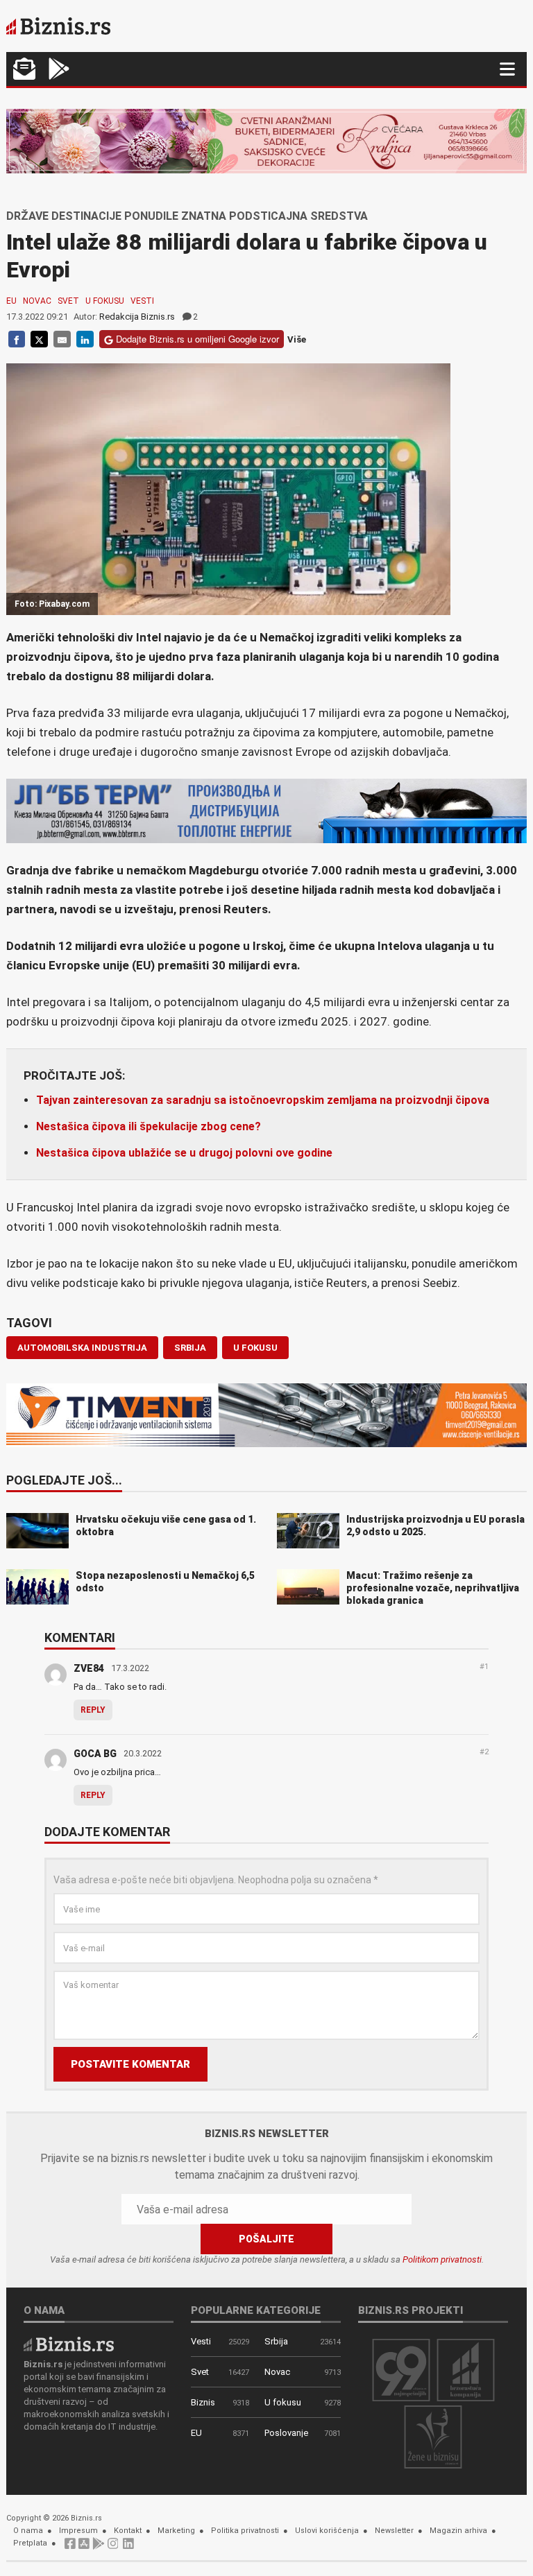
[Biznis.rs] (69, 2343)
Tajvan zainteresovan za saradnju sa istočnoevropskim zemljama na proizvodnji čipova (263, 1100)
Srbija (276, 2341)
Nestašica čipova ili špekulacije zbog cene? (149, 1126)
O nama (28, 2531)
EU (11, 301)
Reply (93, 1710)
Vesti (142, 301)
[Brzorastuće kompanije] (466, 2369)
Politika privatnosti (245, 2531)
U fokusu (105, 301)
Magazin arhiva (458, 2531)
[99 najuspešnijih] (401, 2369)
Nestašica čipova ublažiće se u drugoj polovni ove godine (184, 1153)
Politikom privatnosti (442, 2259)
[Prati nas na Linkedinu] (128, 2547)
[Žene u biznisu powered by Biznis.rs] (433, 2436)
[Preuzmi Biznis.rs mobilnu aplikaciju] (84, 2547)
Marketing (176, 2531)
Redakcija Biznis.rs (137, 317)
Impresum (78, 2531)
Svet (68, 301)
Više (297, 339)
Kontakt (128, 2531)
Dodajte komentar (107, 1833)
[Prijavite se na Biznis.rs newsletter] (24, 70)
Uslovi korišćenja (327, 2531)
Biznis (203, 2402)
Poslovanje (286, 2433)
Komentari (80, 1639)
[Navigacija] (507, 69)
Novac (37, 301)
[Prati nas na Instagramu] (113, 2547)
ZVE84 (89, 1668)
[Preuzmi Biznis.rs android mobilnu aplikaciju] (59, 70)
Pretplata (30, 2543)
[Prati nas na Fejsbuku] (70, 2547)
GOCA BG (95, 1754)
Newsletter (394, 2531)
